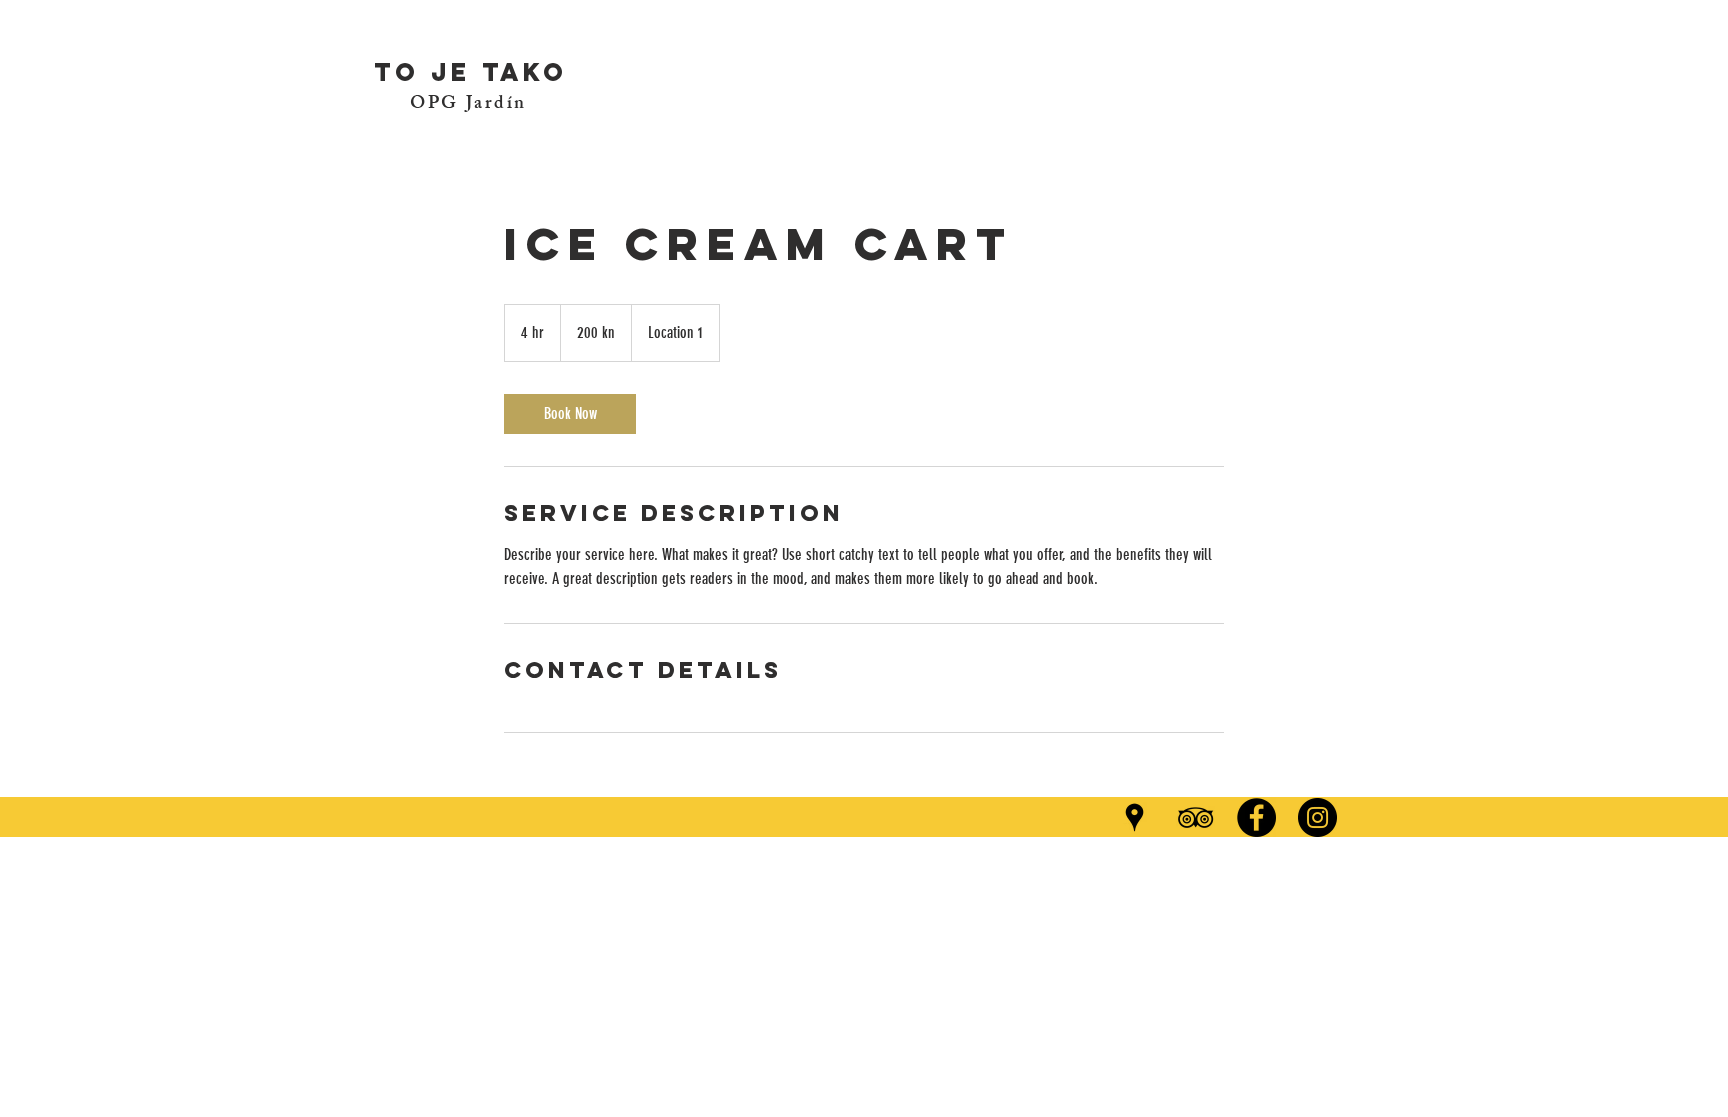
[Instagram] (1317, 817)
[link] (570, 414)
